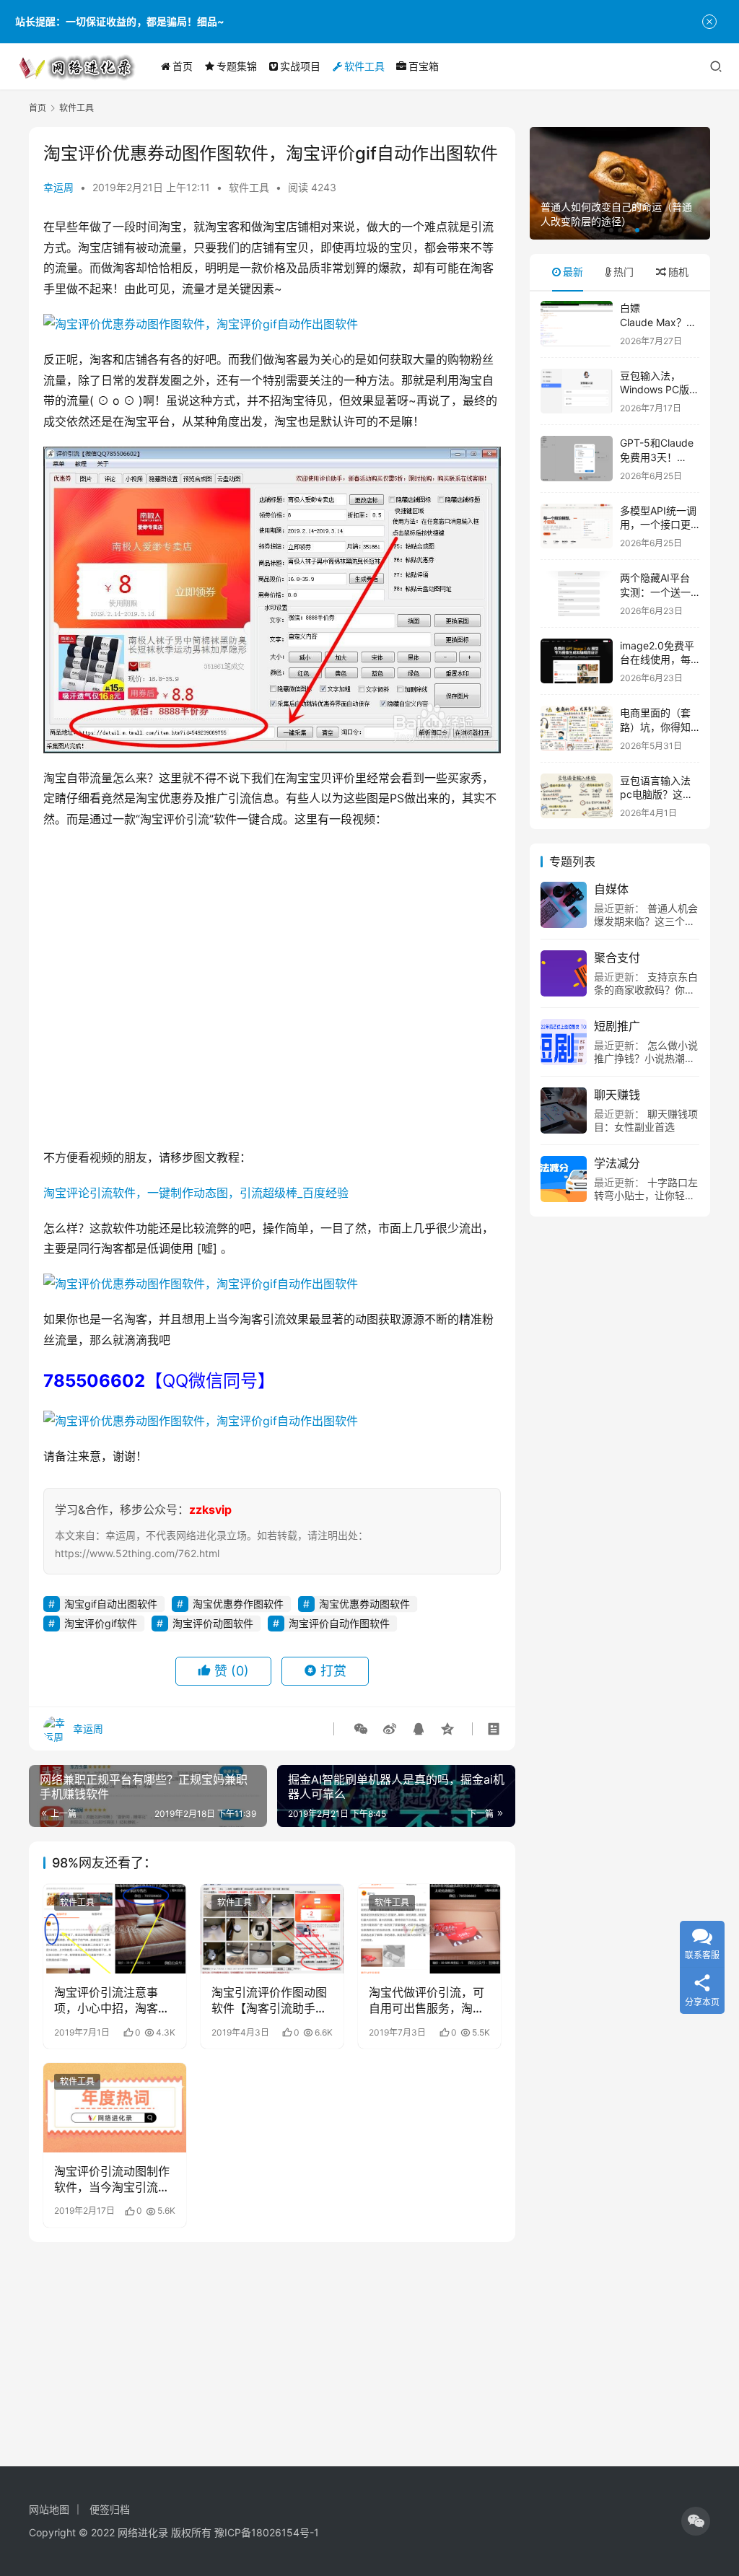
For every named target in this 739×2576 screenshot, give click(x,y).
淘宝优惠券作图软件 (238, 1604)
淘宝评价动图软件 (213, 1623)
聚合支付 (617, 958)
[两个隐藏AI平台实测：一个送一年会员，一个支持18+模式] (577, 593)
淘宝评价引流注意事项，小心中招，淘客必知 (112, 2001)
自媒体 (611, 889)
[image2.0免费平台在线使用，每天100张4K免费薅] (577, 661)
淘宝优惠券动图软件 (364, 1604)
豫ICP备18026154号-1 (267, 2532)
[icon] (696, 2521)
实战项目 (300, 66)
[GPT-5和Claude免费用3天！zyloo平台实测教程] (577, 459)
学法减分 (617, 1163)
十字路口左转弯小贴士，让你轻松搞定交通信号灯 (646, 1195)
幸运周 (58, 187)
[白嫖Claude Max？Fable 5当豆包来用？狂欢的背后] (577, 324)
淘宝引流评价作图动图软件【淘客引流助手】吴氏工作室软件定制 (269, 2001)
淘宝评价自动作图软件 (339, 1623)
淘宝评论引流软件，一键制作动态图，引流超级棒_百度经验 (196, 1193)
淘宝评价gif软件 (101, 1623)
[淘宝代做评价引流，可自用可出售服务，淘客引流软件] (429, 1929)
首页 (183, 66)
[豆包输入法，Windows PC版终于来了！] (577, 391)
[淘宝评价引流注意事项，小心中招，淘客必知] (115, 1929)
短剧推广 (617, 1026)
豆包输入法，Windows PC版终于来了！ (660, 390)
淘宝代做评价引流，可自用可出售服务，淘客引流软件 (427, 2001)
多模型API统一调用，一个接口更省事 (658, 525)
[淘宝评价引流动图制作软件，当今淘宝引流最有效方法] (115, 2108)
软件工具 (364, 66)
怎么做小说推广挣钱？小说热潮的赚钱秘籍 (646, 1058)
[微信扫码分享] (361, 1729)
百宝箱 (424, 66)
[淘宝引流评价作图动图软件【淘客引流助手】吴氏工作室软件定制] (272, 1929)
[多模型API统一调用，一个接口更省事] (577, 526)
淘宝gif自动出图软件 (111, 1604)
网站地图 (49, 2509)
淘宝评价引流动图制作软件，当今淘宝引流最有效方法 (112, 2180)
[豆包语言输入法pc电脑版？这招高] (577, 796)
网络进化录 (143, 2532)
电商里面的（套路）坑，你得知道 (655, 727)
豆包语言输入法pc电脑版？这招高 (656, 794)
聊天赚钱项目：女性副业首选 (646, 1120)
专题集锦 (237, 66)
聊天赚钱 (617, 1095)
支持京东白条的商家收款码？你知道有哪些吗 (646, 990)
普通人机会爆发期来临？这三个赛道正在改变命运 (646, 921)
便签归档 (110, 2509)
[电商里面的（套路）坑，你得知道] (577, 728)
